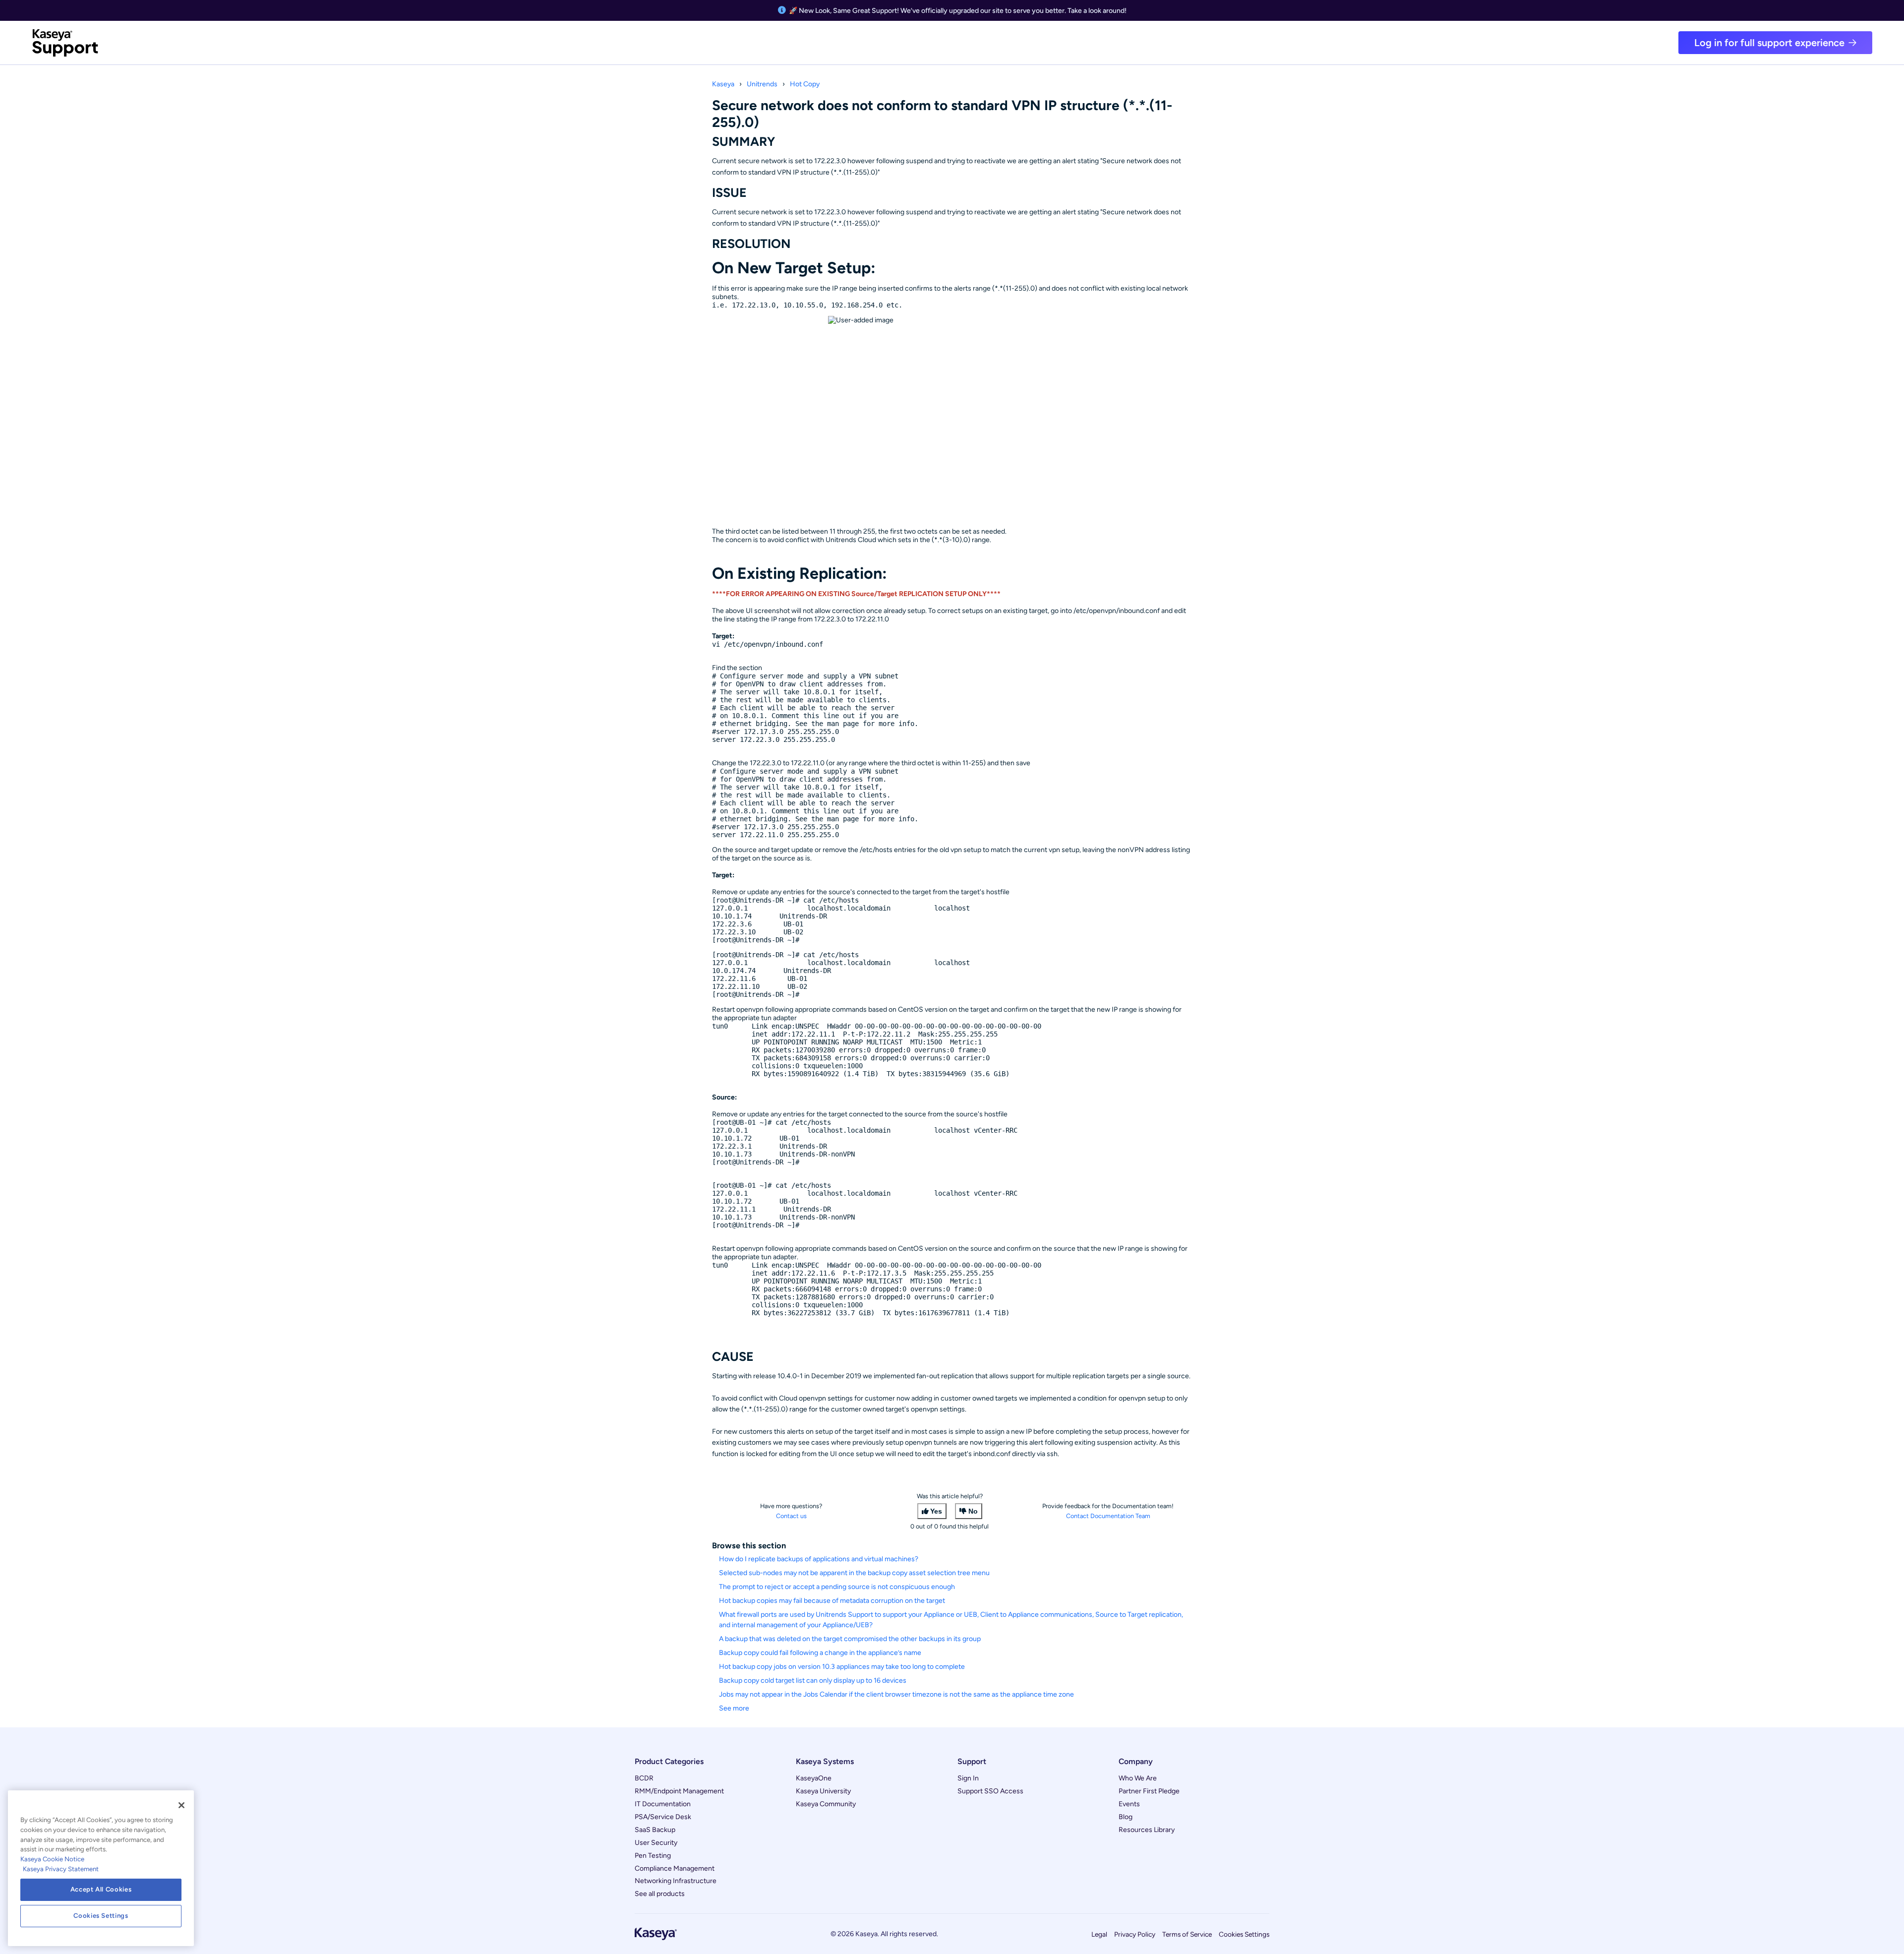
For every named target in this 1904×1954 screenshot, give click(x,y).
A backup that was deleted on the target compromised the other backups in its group (850, 1639)
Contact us (791, 1516)
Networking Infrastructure (676, 1881)
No (973, 1511)
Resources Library (1147, 1830)
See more (734, 1708)
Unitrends (762, 84)
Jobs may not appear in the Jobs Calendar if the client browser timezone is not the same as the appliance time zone (896, 1694)
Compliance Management (675, 1868)
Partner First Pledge (1149, 1791)
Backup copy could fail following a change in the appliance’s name (820, 1653)
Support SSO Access (990, 1791)
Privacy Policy (1135, 1934)
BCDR (644, 1778)
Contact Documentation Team (1108, 1516)
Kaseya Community (826, 1804)
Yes (936, 1511)
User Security (656, 1843)
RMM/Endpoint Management (679, 1791)
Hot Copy (805, 84)
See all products (660, 1894)
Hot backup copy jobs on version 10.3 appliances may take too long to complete (842, 1667)
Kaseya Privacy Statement (61, 1869)
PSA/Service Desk (663, 1817)
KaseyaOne (814, 1778)
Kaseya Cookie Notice (52, 1859)
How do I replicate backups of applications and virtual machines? (819, 1559)
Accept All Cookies (101, 1889)
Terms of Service (1187, 1934)
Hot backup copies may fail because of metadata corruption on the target (832, 1601)
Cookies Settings (1244, 1934)
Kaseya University (823, 1791)
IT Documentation (663, 1804)
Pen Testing (653, 1856)
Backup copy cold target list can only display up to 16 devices (813, 1680)
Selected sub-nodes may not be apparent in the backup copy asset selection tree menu (854, 1573)
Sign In (968, 1778)
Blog (1126, 1817)
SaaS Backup (655, 1830)
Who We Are (1138, 1778)
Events (1129, 1804)
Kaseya (723, 84)
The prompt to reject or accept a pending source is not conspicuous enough (837, 1587)
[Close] (181, 1805)
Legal (1099, 1934)
